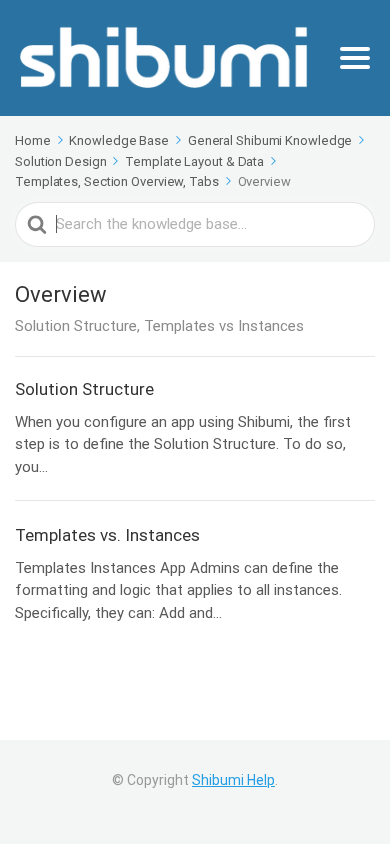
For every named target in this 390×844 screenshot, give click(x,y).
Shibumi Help (233, 780)
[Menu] (355, 58)
